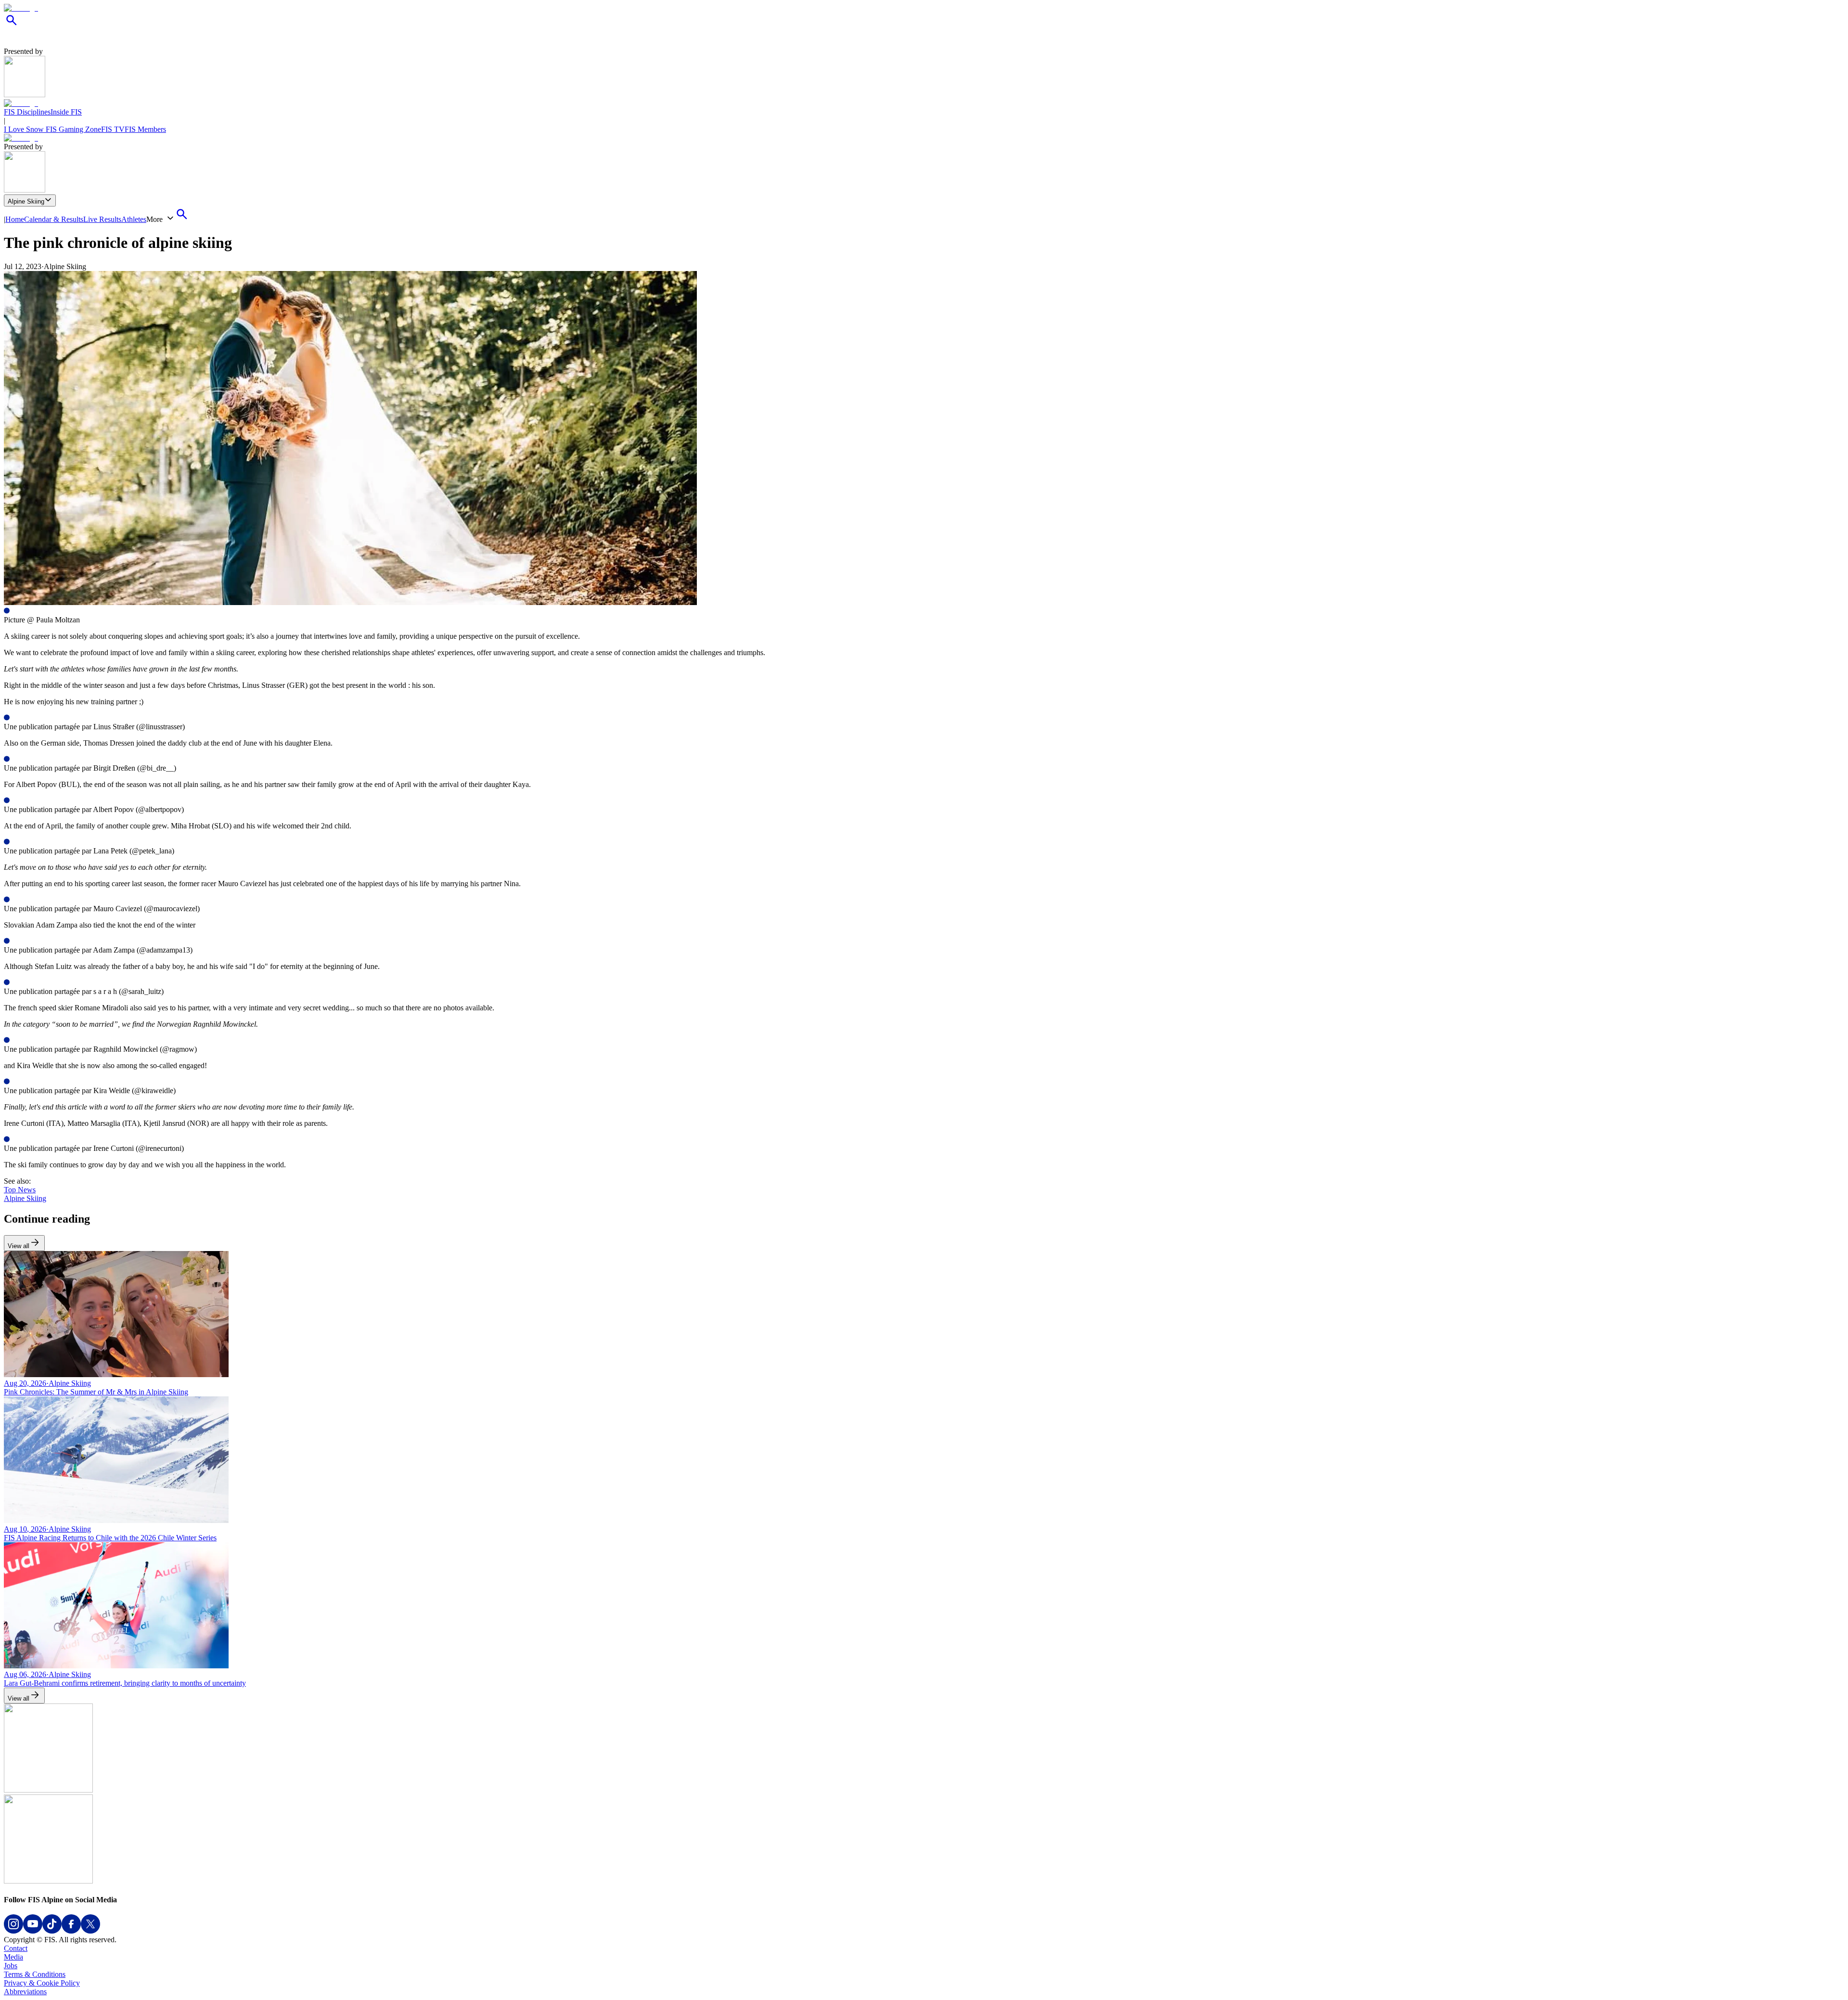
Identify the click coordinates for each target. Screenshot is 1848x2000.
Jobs (11, 1966)
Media (13, 1957)
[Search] (12, 25)
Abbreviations (25, 1992)
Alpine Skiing (26, 201)
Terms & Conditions (35, 1974)
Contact (16, 1948)
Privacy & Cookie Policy (42, 1983)
